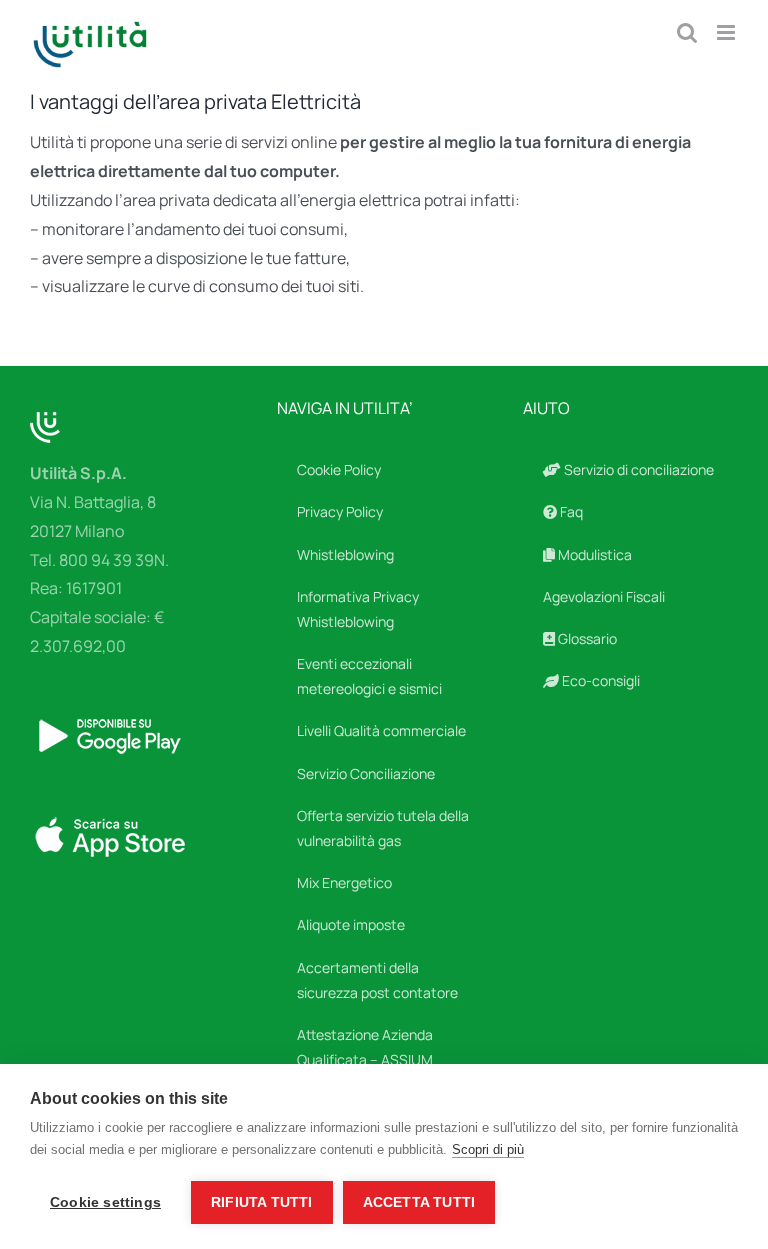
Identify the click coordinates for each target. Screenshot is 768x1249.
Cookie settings (105, 1202)
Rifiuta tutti (262, 1202)
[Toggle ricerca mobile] (687, 32)
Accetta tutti (419, 1202)
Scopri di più (488, 1149)
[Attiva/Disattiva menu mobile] (727, 32)
